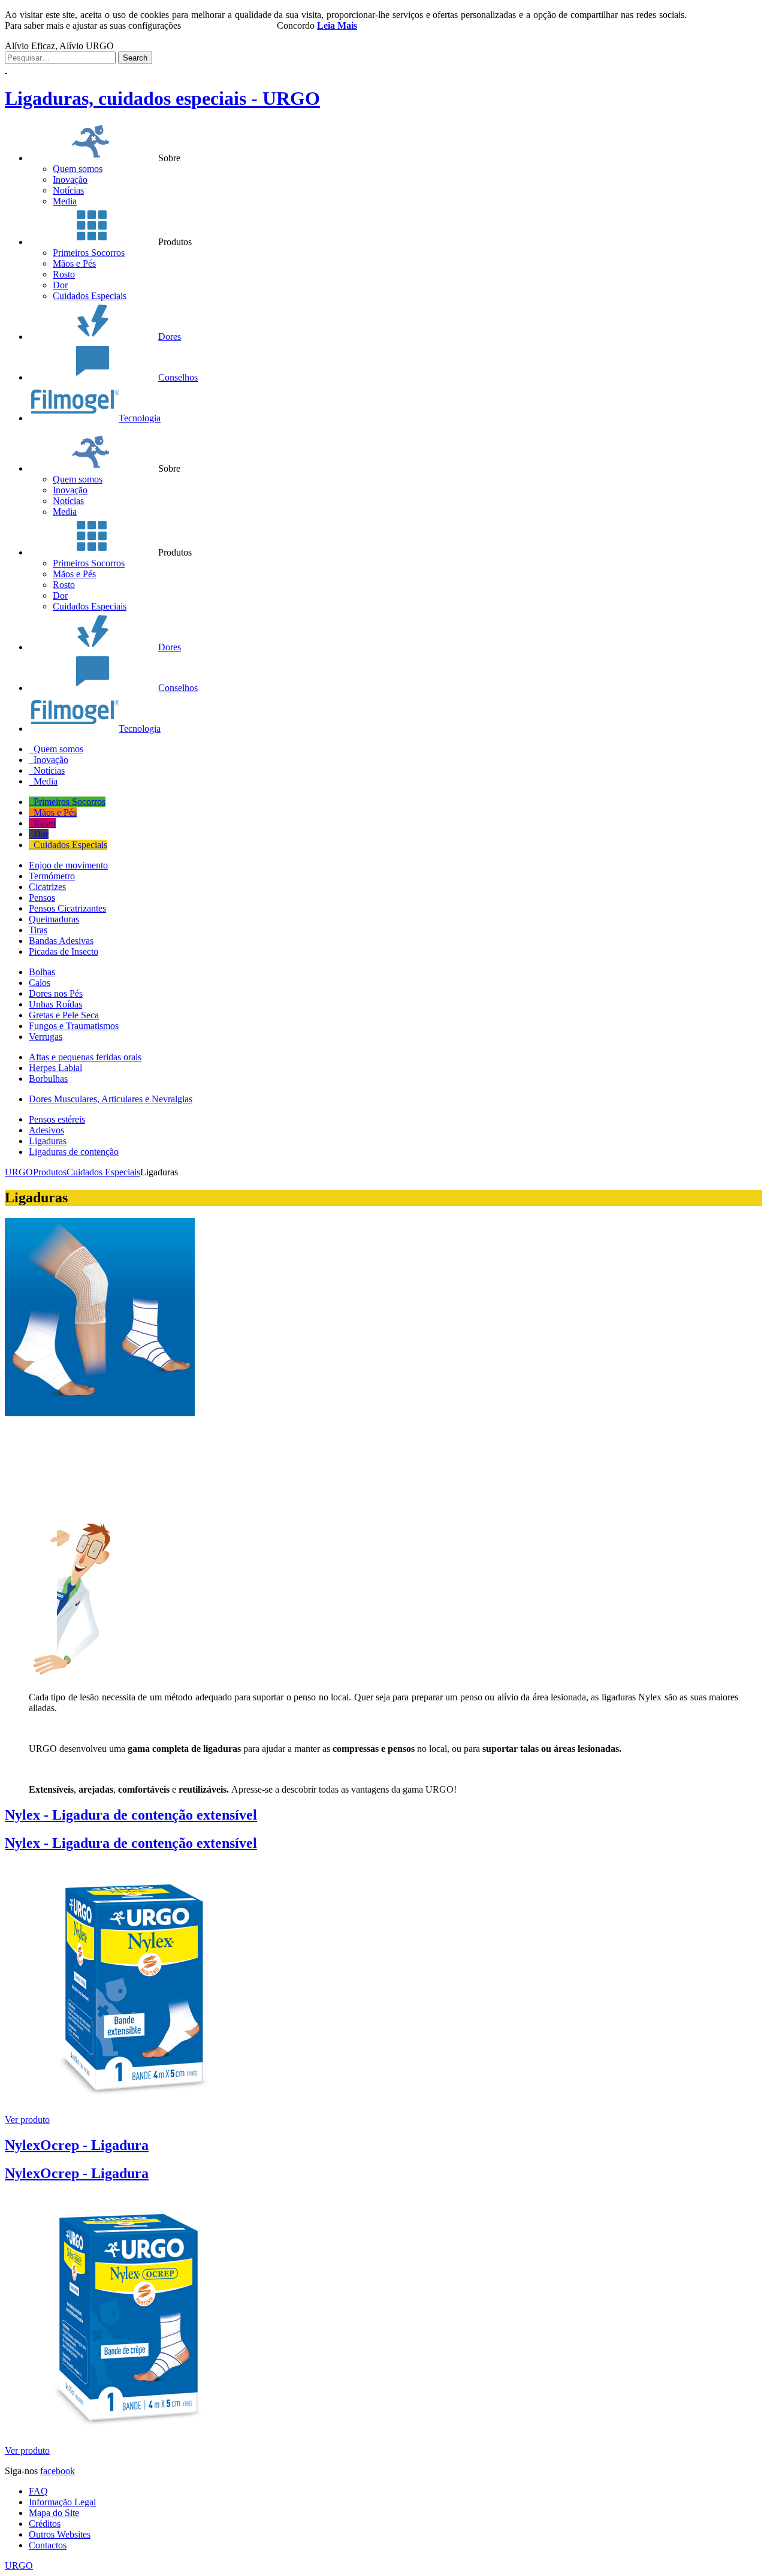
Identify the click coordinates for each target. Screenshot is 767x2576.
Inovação (70, 180)
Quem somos (78, 169)
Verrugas (46, 1037)
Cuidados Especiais (90, 296)
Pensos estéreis (57, 1119)
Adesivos (46, 1130)
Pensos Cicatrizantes (67, 908)
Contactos (48, 2545)
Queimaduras (54, 919)
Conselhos (178, 377)
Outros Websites (60, 2534)
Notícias (68, 190)
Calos (40, 983)
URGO (19, 2566)
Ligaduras (48, 1141)
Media (65, 201)
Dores (170, 337)
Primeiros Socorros (89, 253)
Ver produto (27, 2120)
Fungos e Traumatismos (74, 1026)
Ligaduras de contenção (74, 1152)
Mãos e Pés (74, 263)
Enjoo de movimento (68, 865)
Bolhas (42, 972)
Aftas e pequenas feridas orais (85, 1057)
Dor (60, 285)
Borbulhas (48, 1079)
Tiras (38, 930)
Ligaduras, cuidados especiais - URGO (162, 98)
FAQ (38, 2491)
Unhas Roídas (55, 1004)
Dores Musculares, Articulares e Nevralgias (111, 1099)
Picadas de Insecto (64, 951)
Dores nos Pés (56, 993)
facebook (58, 2471)
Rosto (64, 274)
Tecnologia (140, 418)
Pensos (42, 898)
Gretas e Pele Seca (64, 1015)
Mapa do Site (54, 2513)
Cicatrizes (47, 887)
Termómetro (52, 876)
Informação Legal (62, 2502)
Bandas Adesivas (61, 941)
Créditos (45, 2524)
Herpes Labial (55, 1068)
